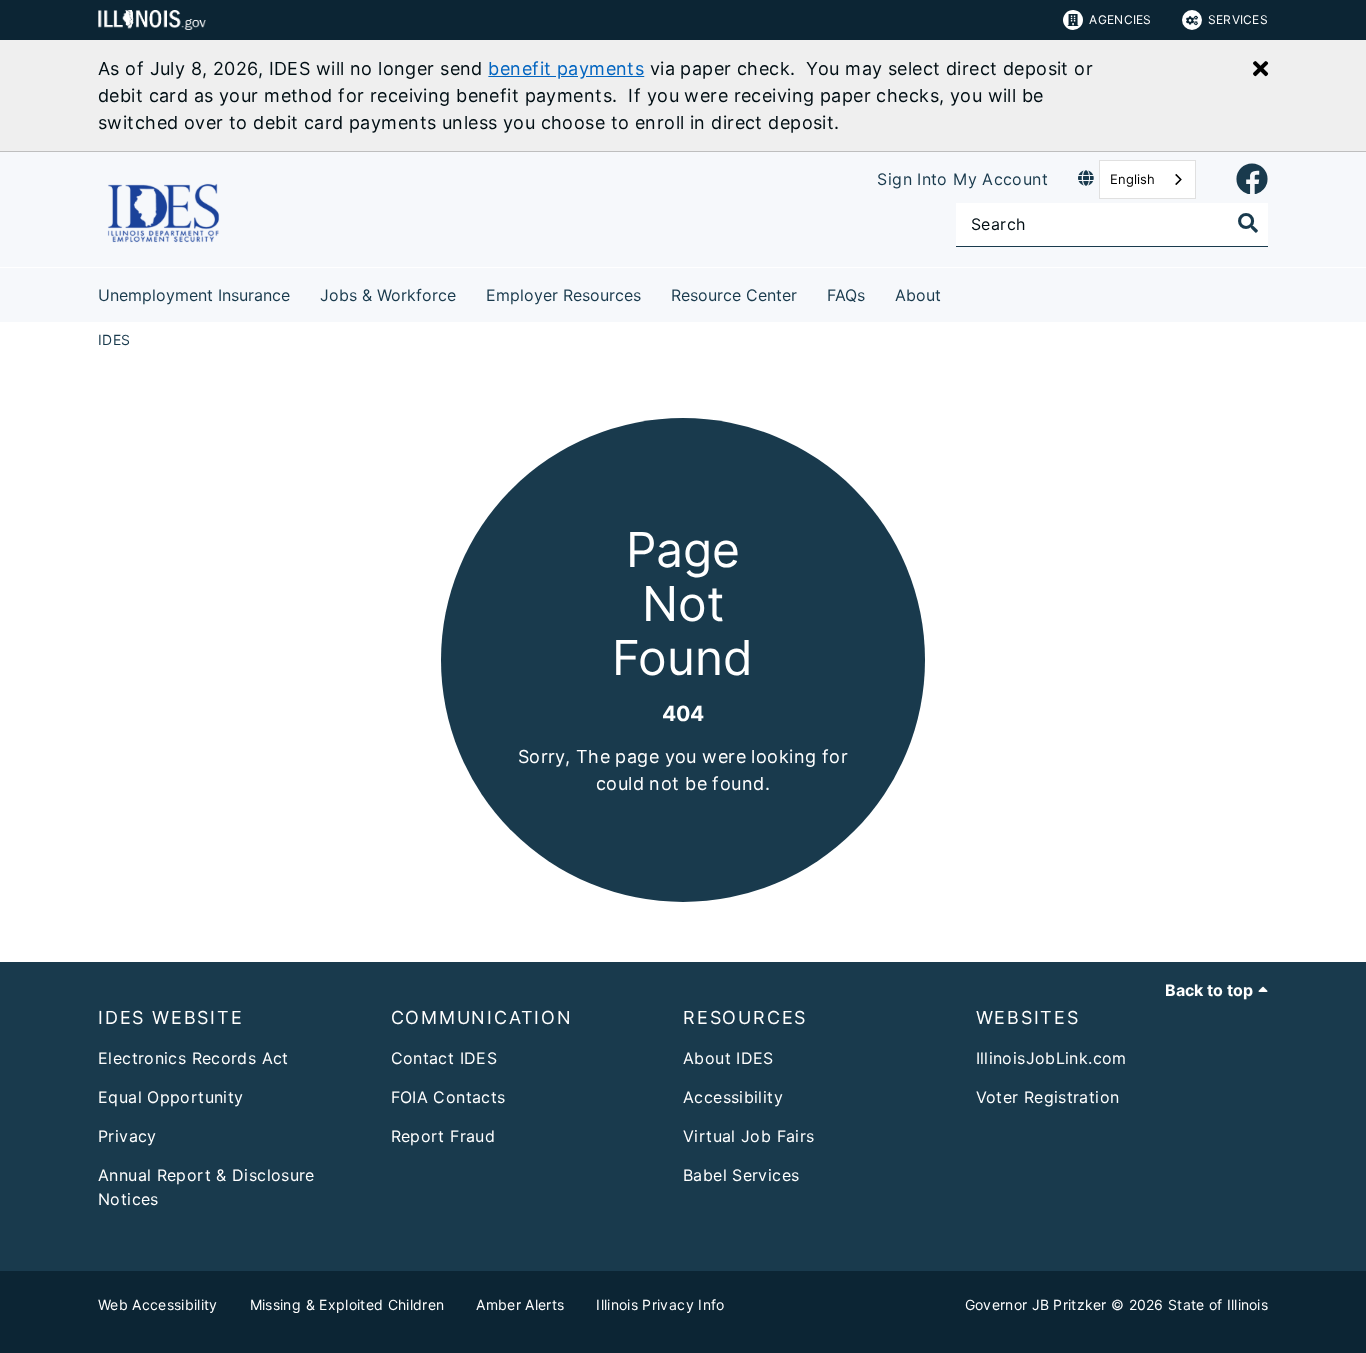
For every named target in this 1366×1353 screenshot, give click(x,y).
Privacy (127, 1136)
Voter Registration (1048, 1097)
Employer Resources (563, 295)
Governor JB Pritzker (1036, 1304)
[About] (956, 291)
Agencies (1120, 19)
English (1132, 179)
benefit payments (566, 68)
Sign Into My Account (962, 179)
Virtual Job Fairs (748, 1136)
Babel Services (741, 1175)
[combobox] (1147, 179)
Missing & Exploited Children (347, 1304)
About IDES (728, 1058)
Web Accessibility (158, 1304)
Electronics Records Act (193, 1058)
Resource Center (734, 295)
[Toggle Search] (1248, 223)
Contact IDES (444, 1058)
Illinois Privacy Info (660, 1304)
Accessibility (733, 1097)
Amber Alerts (520, 1304)
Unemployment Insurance (194, 295)
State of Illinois (1218, 1304)
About (918, 295)
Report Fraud (443, 1136)
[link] (1252, 180)
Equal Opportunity (170, 1097)
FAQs (846, 295)
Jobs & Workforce (388, 295)
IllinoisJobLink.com (1051, 1058)
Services (1238, 19)
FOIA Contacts (448, 1097)
